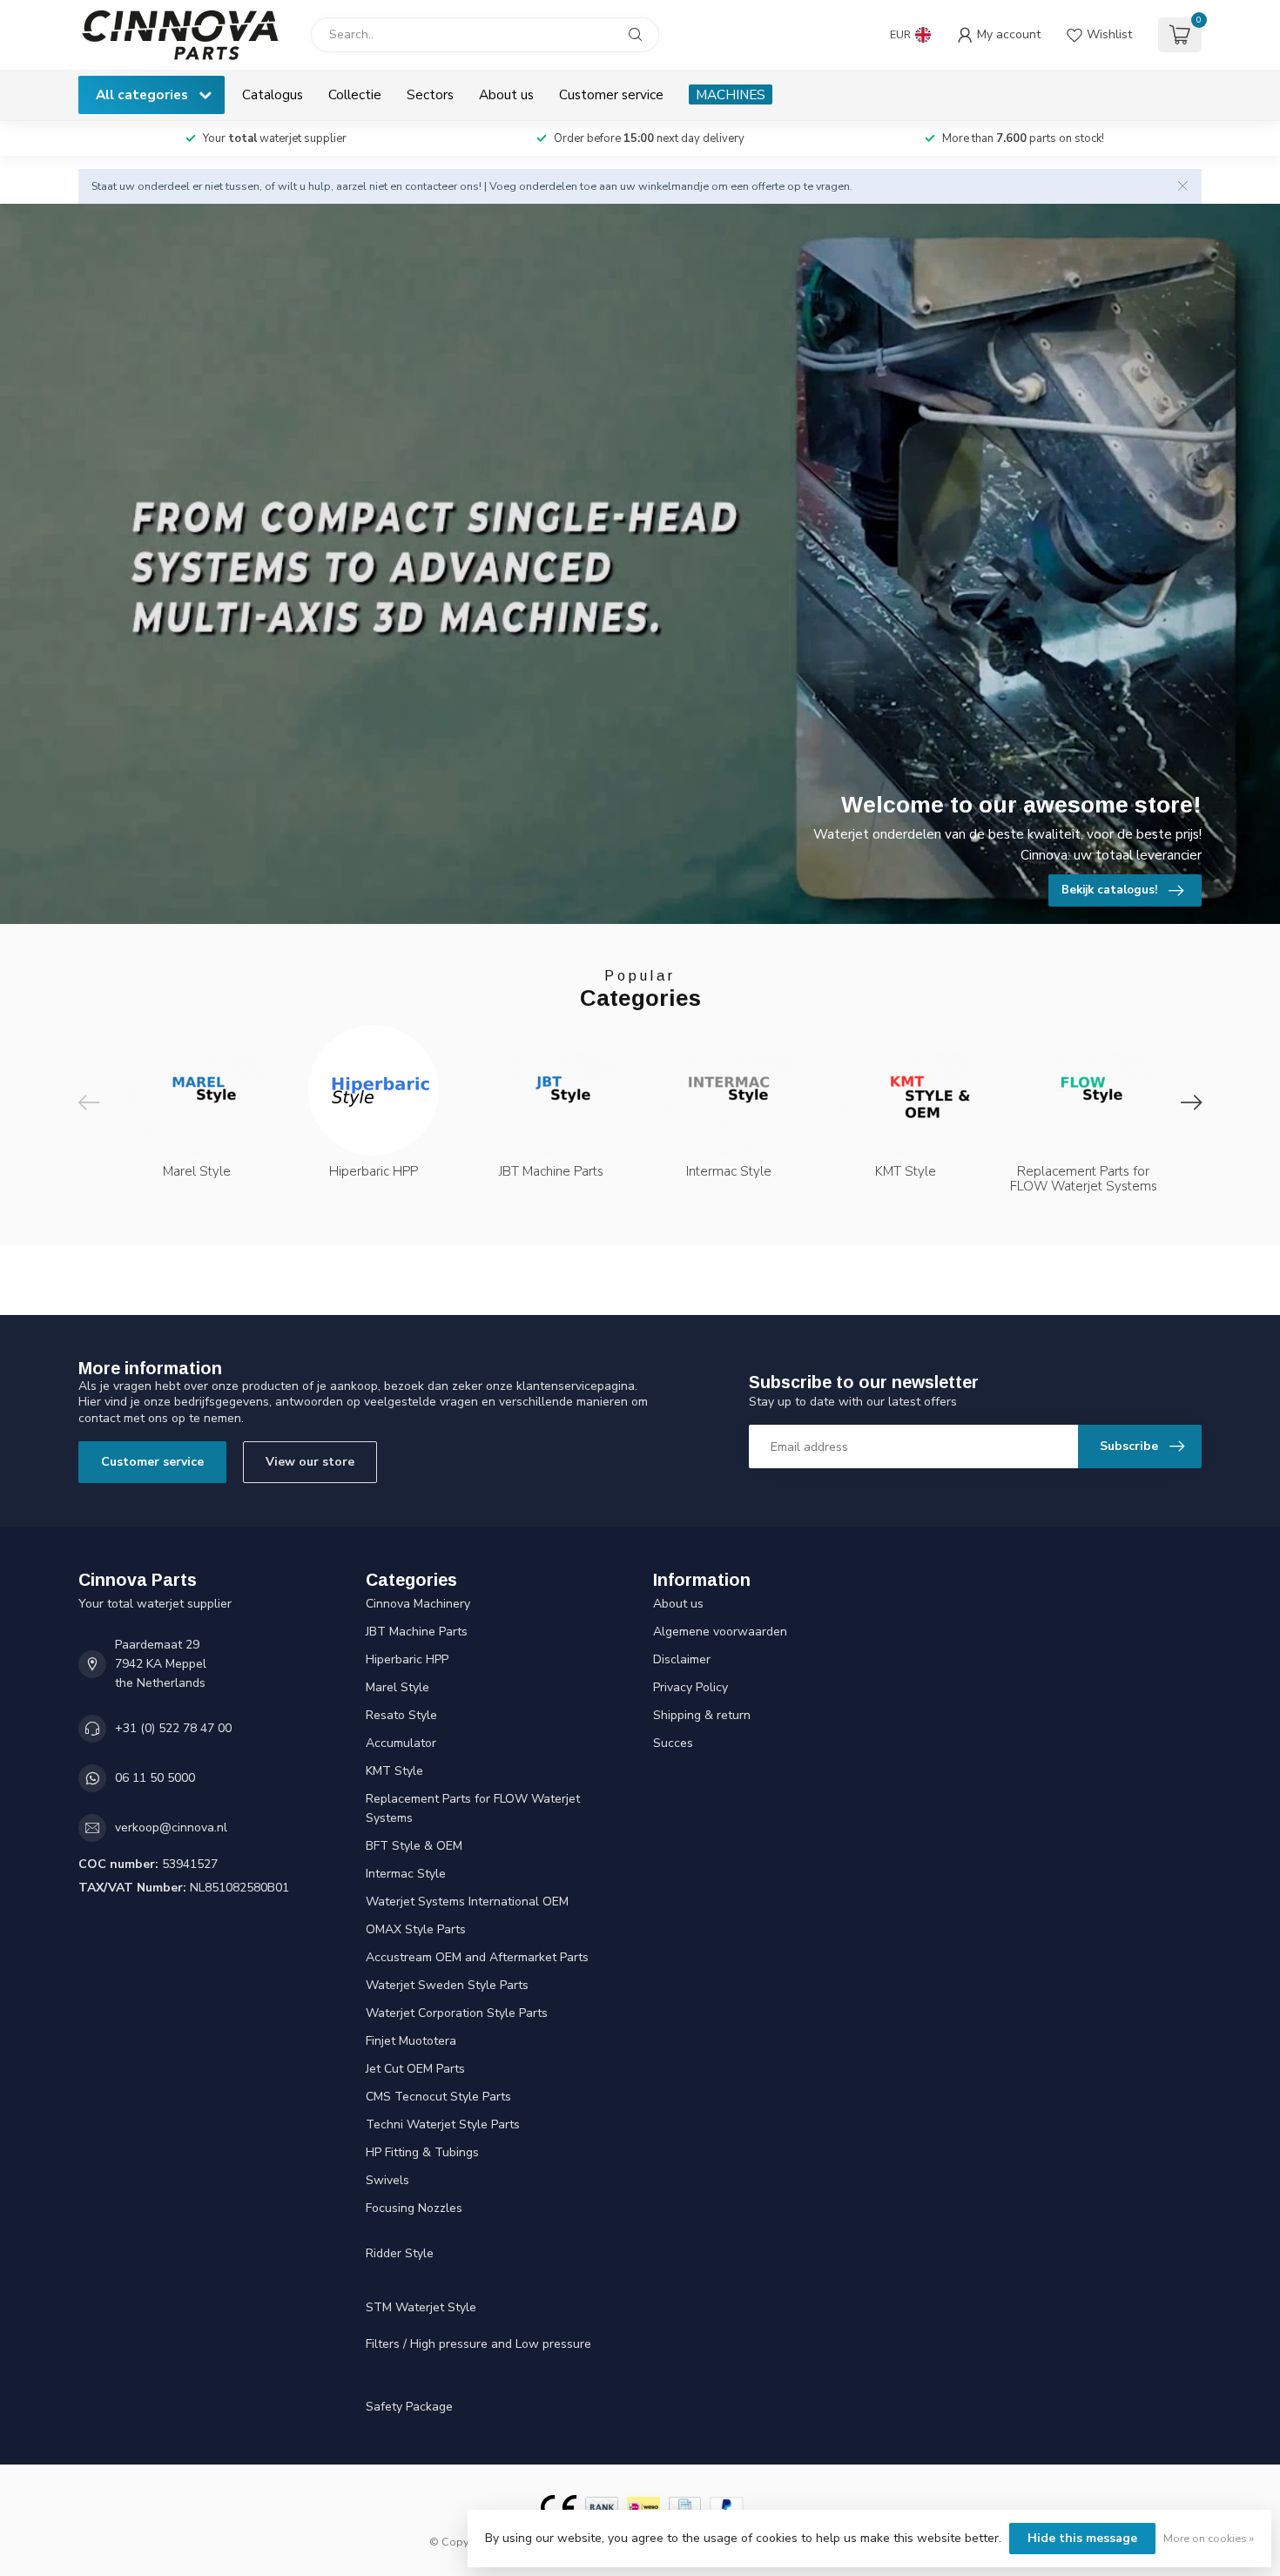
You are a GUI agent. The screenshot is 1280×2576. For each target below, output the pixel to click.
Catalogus (273, 94)
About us (506, 94)
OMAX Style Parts (416, 1929)
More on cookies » (1209, 2538)
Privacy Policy (691, 1687)
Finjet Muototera (411, 2041)
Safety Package (409, 2407)
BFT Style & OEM (414, 1846)
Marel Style (397, 1687)
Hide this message (1082, 2538)
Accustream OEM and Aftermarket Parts (477, 1957)
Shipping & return (702, 1715)
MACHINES (731, 94)
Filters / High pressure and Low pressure (478, 2344)
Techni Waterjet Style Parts (443, 2124)
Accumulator (401, 1743)
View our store (310, 1462)
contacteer (431, 186)
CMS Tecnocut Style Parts (438, 2097)
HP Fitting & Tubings (422, 2152)
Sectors (430, 94)
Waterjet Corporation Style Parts (457, 2013)
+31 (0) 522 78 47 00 (173, 1728)
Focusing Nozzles (414, 2208)
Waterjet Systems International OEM (467, 1902)
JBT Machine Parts (417, 1632)
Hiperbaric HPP (407, 1659)
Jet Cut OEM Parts (415, 2069)
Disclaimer (682, 1659)
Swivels (387, 2180)
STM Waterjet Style (421, 2307)
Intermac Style (406, 1874)
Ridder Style (400, 2253)
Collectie (355, 94)
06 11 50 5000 (155, 1778)
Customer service (611, 94)
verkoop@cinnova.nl (171, 1827)
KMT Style (394, 1771)
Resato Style (401, 1715)
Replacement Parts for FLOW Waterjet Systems (473, 1808)
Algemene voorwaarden (720, 1632)
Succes (673, 1743)
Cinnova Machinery (418, 1604)
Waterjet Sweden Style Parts (447, 1985)
